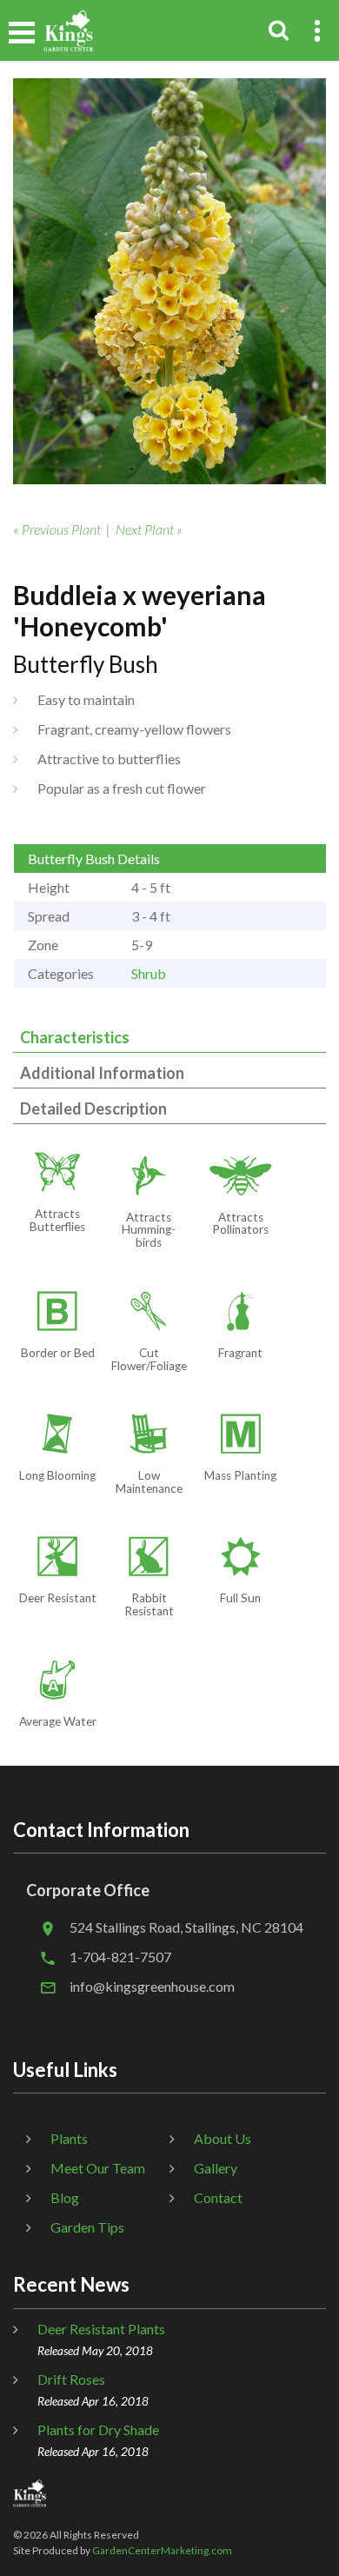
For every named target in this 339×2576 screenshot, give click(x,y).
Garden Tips (87, 2227)
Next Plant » (149, 529)
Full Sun (240, 1598)
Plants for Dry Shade (98, 2430)
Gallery (216, 2168)
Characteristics (75, 1037)
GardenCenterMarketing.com (162, 2550)
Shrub (149, 973)
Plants (69, 2138)
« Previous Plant (57, 529)
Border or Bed (58, 1353)
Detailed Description (93, 1108)
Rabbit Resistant (149, 1604)
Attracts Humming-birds (149, 1230)
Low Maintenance (149, 1482)
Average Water (58, 1721)
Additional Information (102, 1073)
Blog (65, 2197)
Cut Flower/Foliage (149, 1359)
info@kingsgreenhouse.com (152, 1986)
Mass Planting (240, 1475)
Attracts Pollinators (240, 1224)
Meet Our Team (98, 2168)
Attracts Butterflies (57, 1220)
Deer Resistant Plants (101, 2329)
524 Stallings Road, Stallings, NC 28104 (186, 1927)
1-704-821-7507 (120, 1957)
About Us (223, 2138)
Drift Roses (71, 2379)
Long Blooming (57, 1475)
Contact (218, 2197)
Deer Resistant (58, 1598)
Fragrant (240, 1353)
